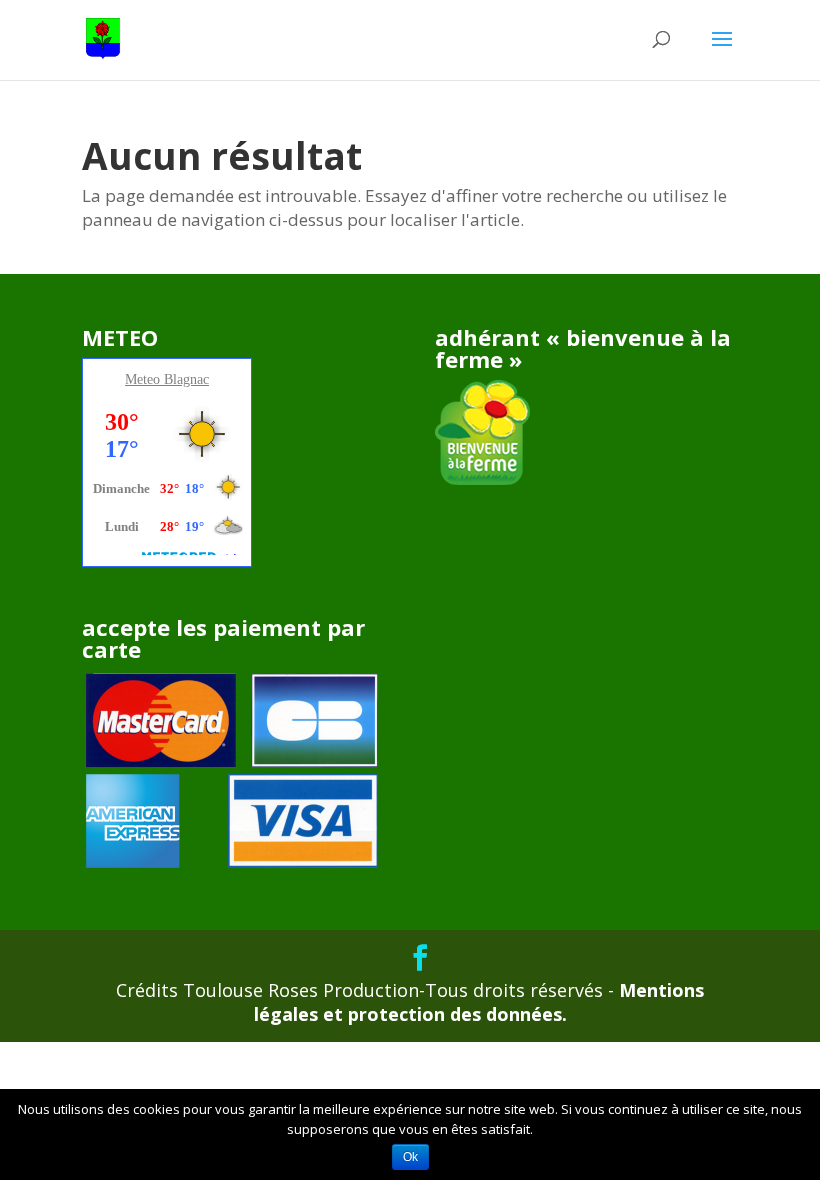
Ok (410, 1157)
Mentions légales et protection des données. (479, 1002)
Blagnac (186, 379)
